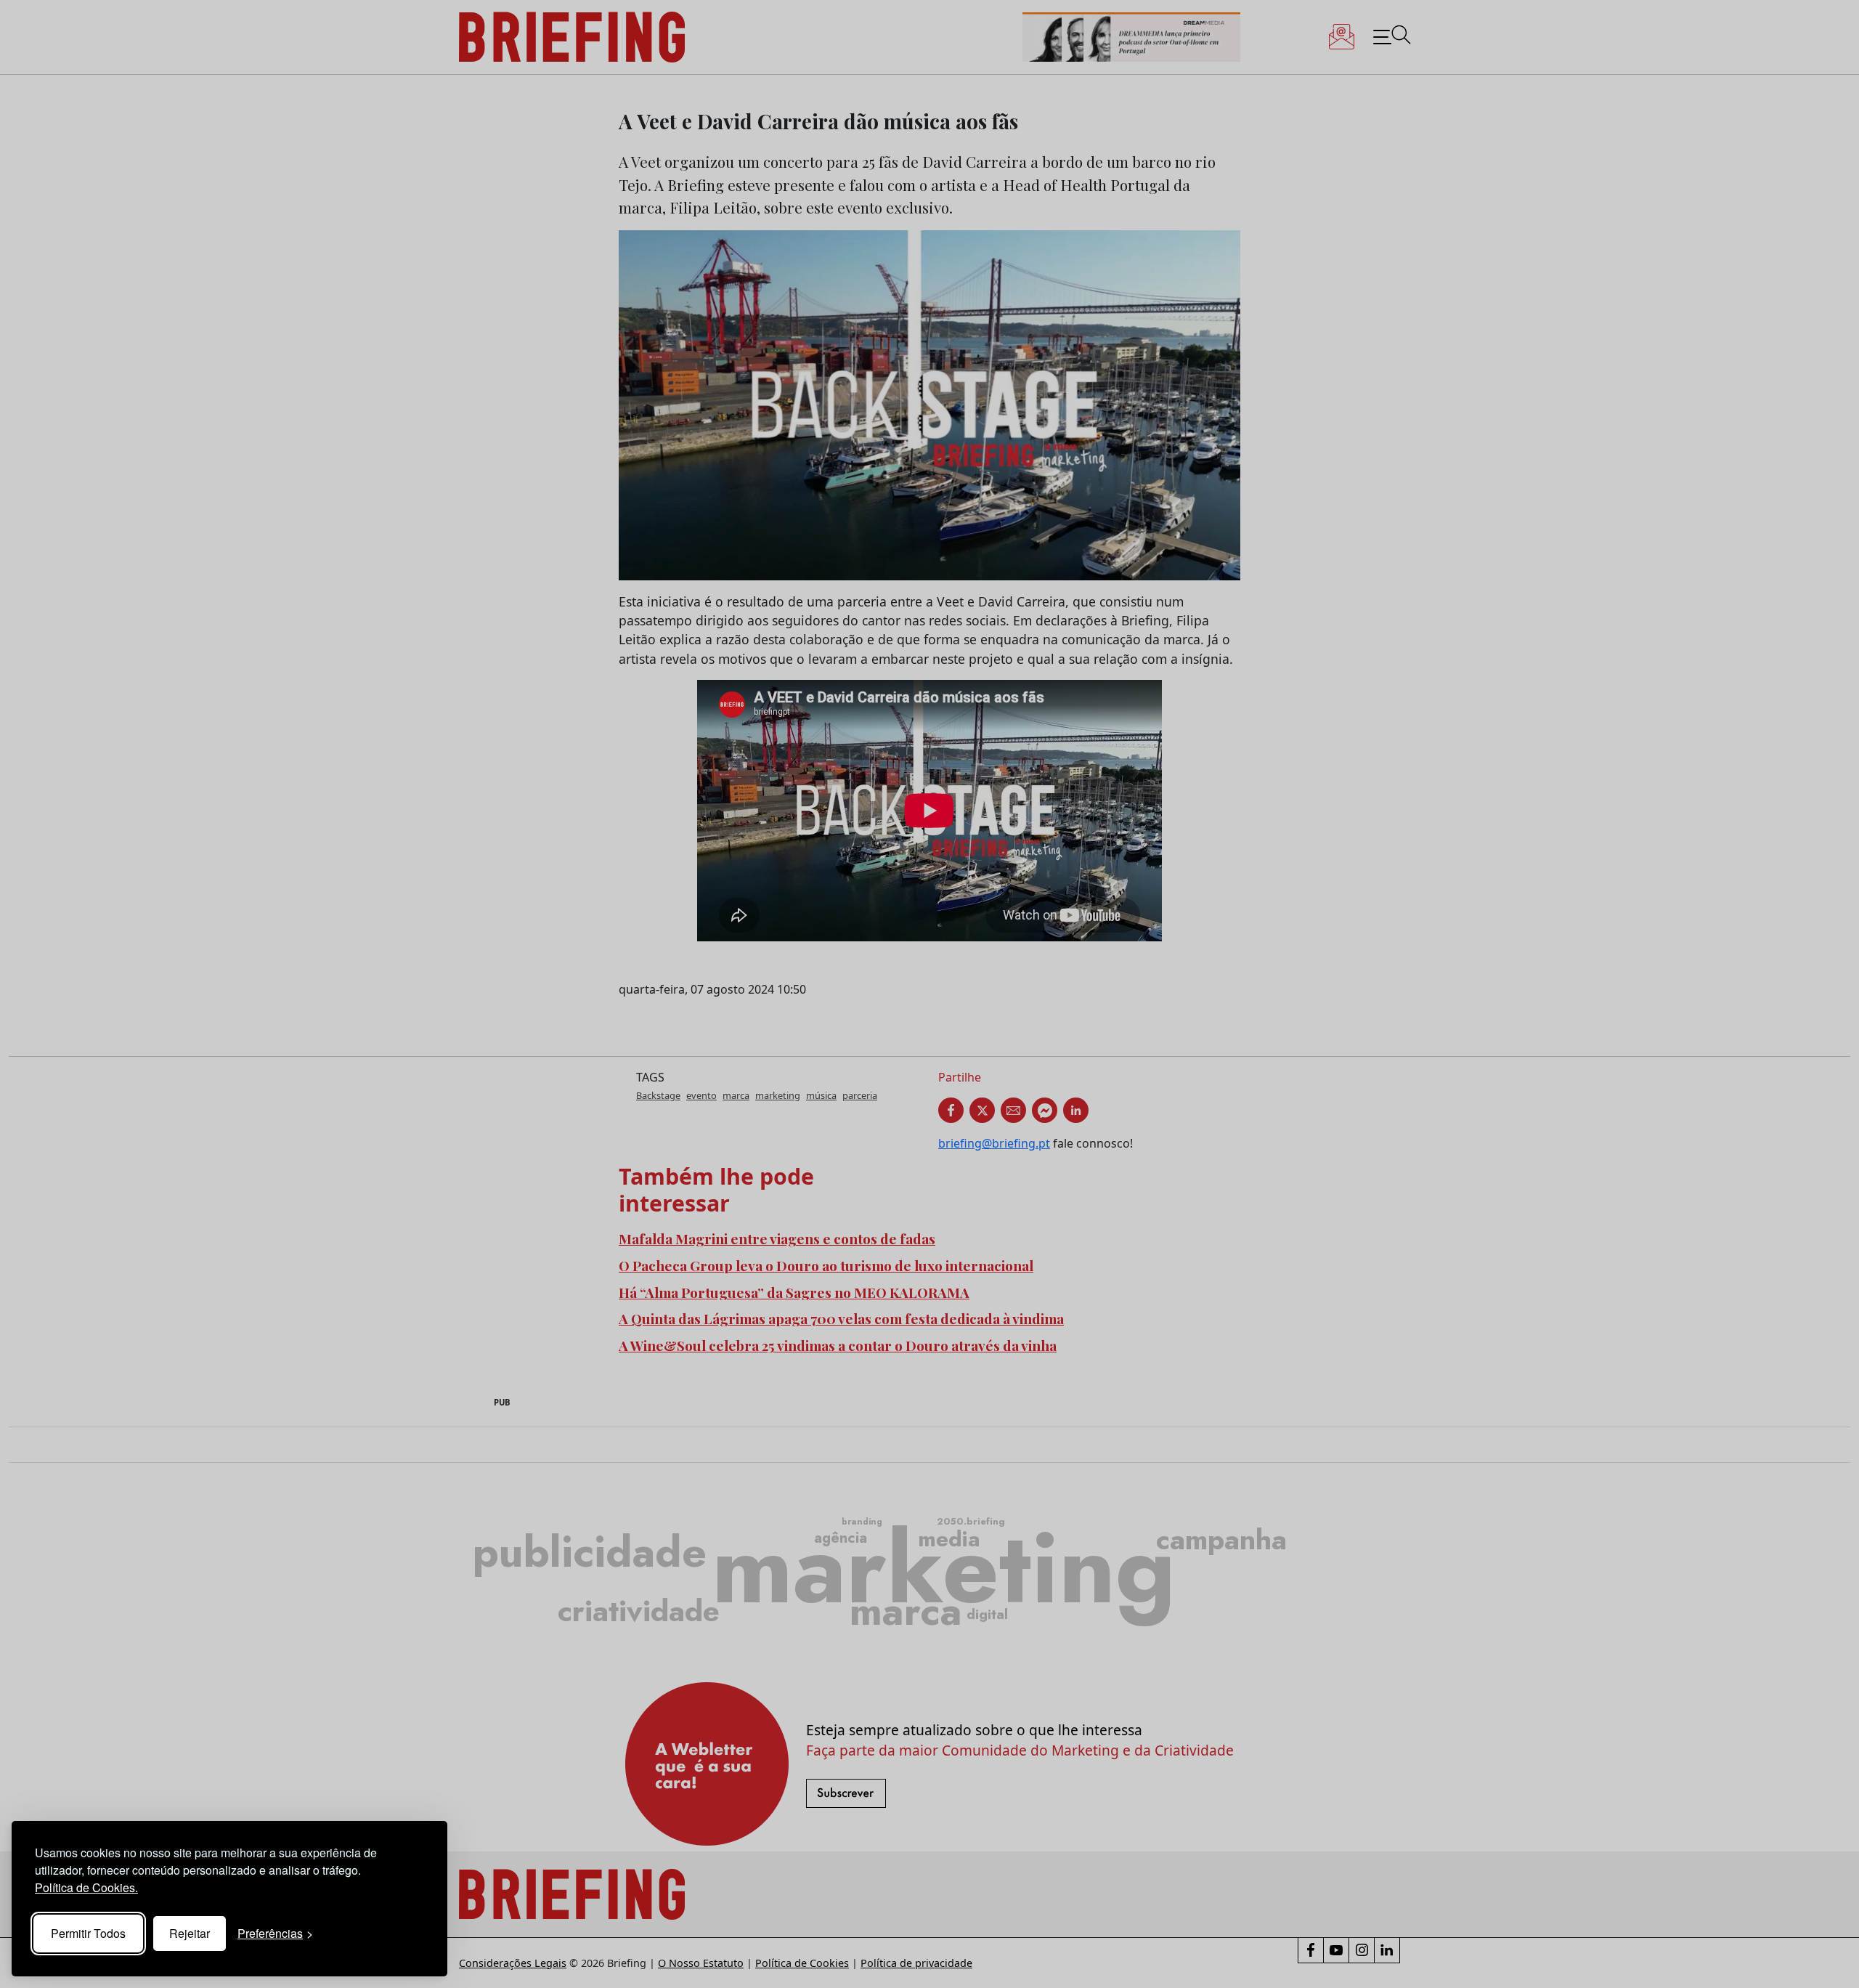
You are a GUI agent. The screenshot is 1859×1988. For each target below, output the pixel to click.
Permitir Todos (88, 1933)
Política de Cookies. (86, 1887)
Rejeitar (190, 1933)
